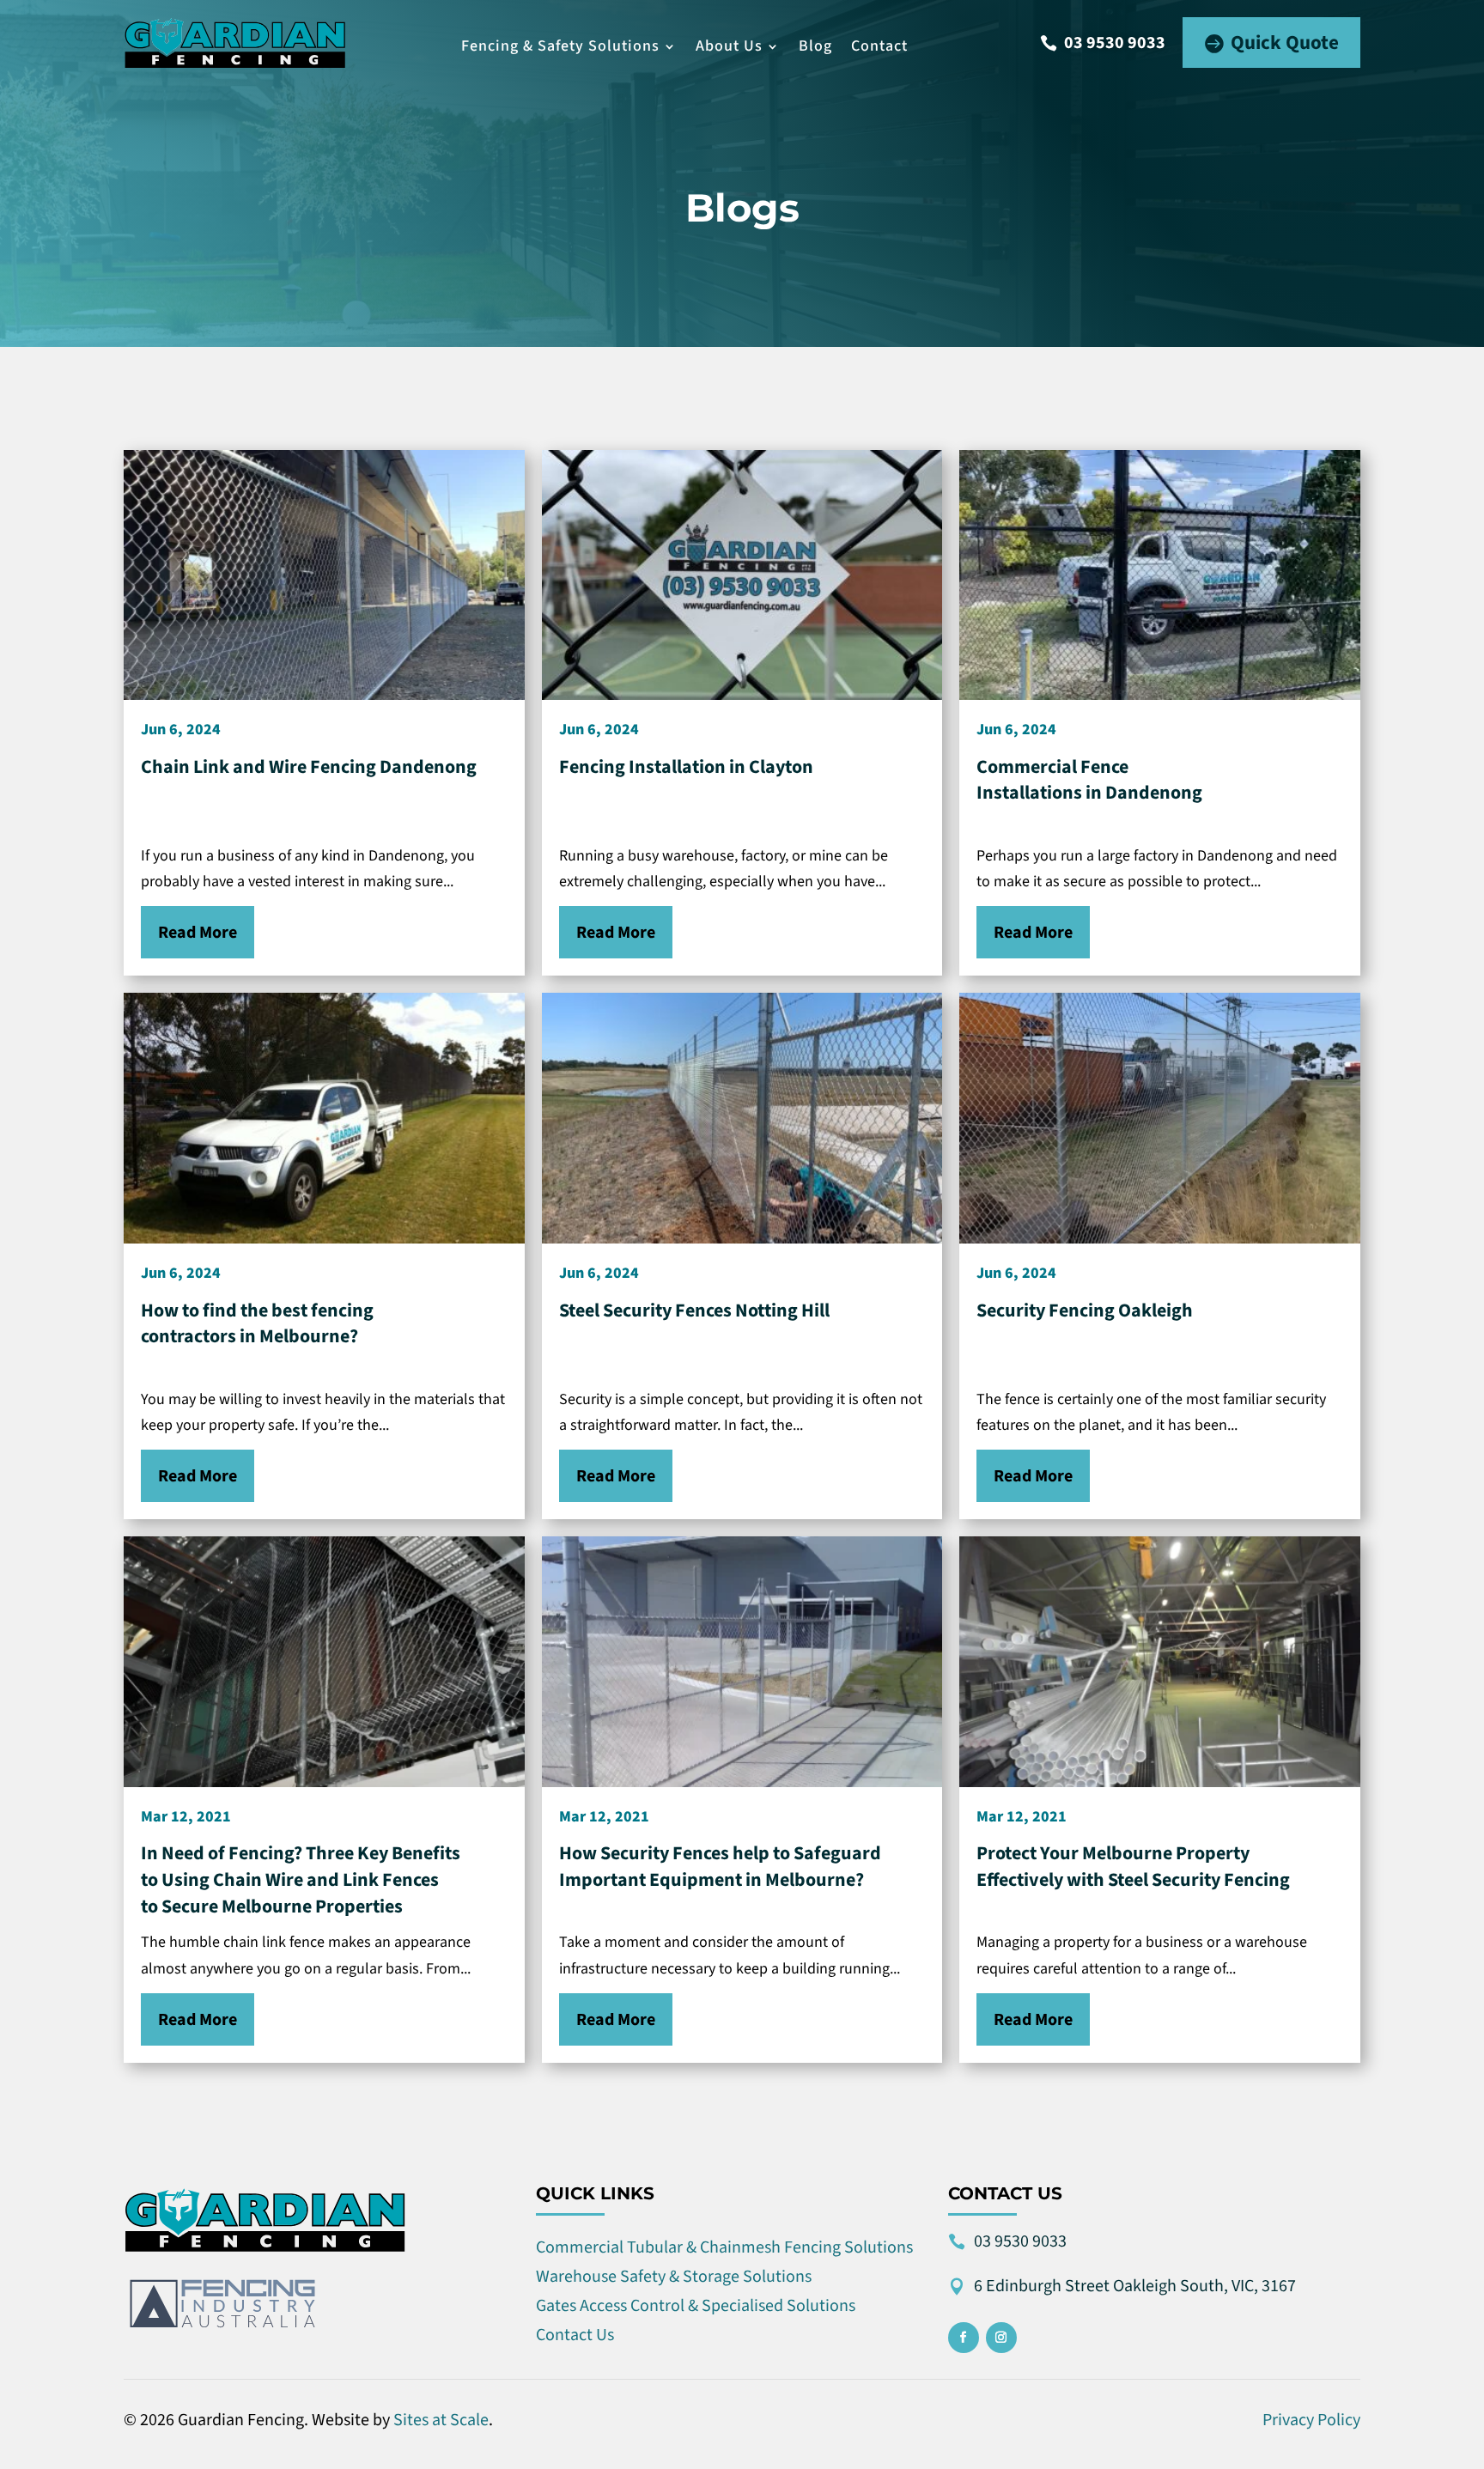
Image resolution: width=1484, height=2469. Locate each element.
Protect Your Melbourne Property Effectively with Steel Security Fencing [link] (1133, 1867)
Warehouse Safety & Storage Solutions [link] (674, 2277)
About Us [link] (729, 46)
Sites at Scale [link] (441, 2420)
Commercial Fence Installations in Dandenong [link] (1089, 780)
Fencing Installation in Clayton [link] (686, 767)
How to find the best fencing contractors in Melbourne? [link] (257, 1324)
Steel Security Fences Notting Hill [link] (694, 1311)
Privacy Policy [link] (1311, 2420)
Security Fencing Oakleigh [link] (1085, 1311)
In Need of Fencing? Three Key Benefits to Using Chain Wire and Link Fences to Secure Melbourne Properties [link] (301, 1879)
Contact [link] (879, 46)
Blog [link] (815, 46)
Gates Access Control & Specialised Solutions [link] (696, 2306)
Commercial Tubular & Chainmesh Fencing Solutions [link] (724, 2247)
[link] (235, 43)
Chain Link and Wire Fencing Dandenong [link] (309, 767)
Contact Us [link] (575, 2335)
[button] (1103, 43)
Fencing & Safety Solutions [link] (560, 46)
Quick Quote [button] (1285, 43)
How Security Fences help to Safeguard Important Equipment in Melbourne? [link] (720, 1867)
